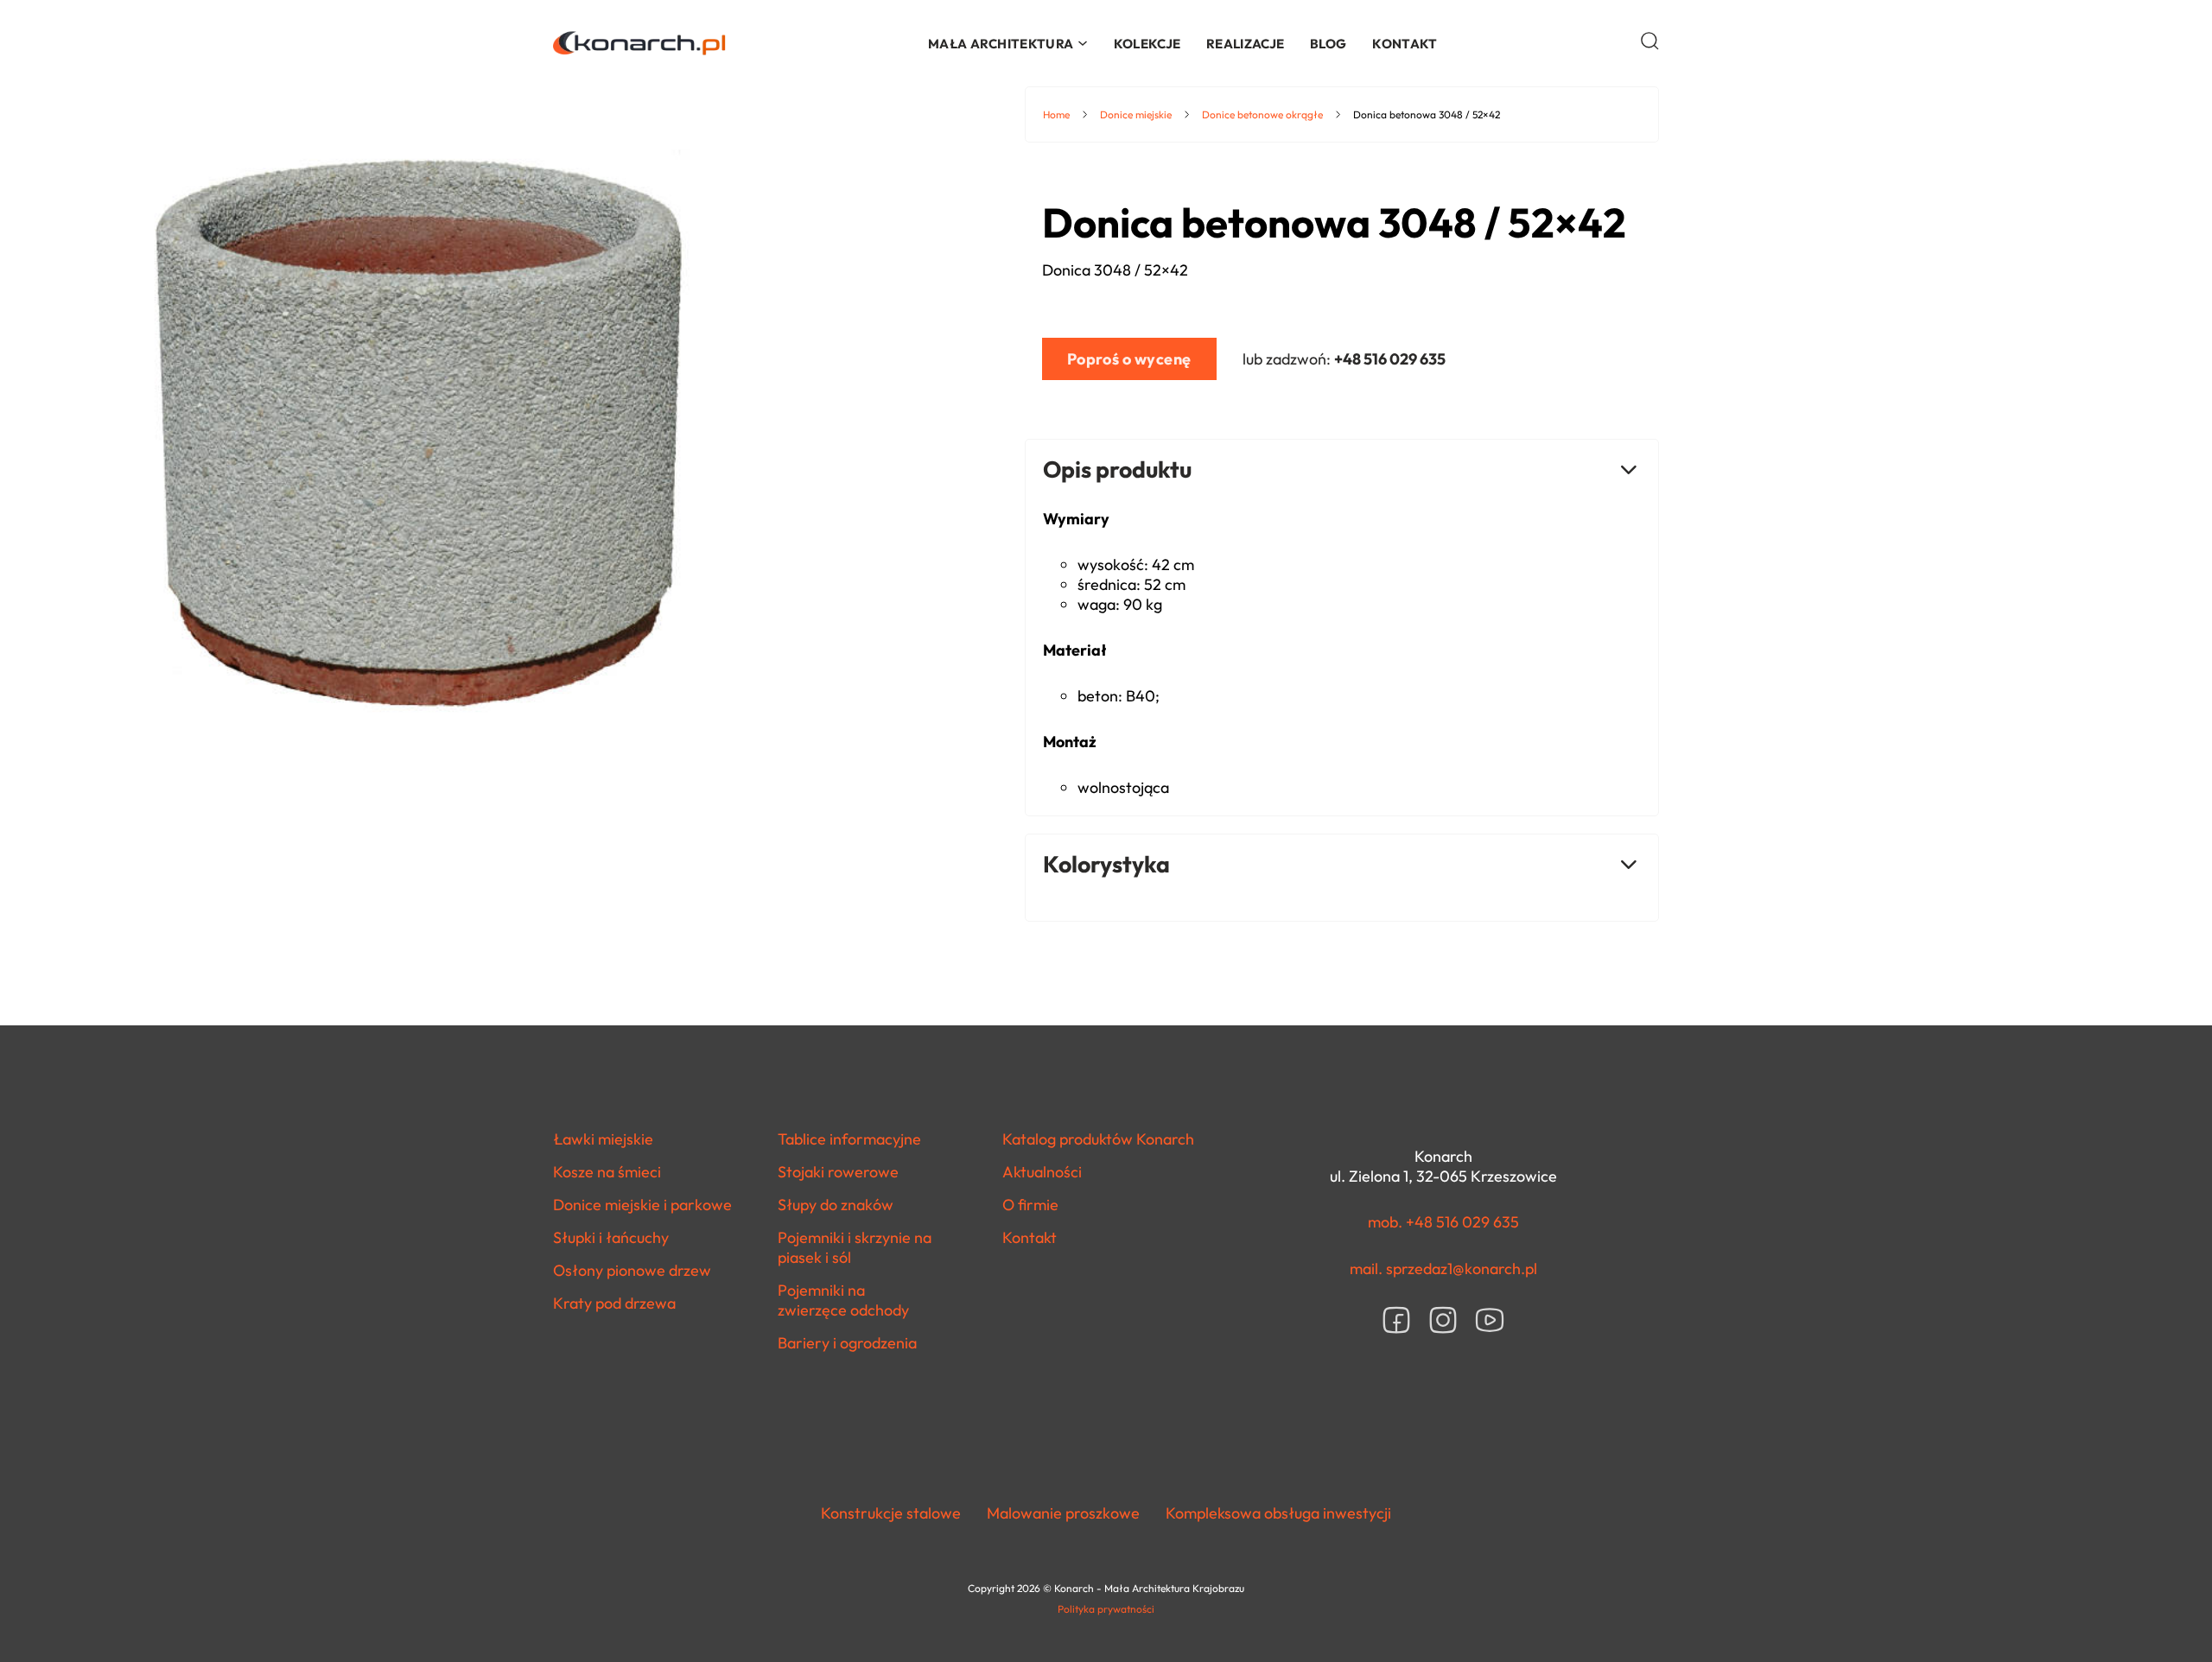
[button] (1650, 41)
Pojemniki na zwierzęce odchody (843, 1300)
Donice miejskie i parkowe (642, 1205)
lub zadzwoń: (1344, 359)
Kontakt (1405, 44)
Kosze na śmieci (607, 1172)
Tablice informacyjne (849, 1139)
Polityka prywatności (1106, 1609)
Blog (1328, 44)
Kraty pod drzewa (614, 1303)
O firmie (1030, 1205)
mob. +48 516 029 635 (1443, 1222)
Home (1056, 114)
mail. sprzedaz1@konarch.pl (1443, 1269)
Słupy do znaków (836, 1205)
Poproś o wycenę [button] (1129, 359)
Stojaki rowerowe (838, 1172)
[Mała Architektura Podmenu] (1083, 43)
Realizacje (1245, 44)
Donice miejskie (1136, 114)
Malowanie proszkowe (1063, 1513)
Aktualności (1042, 1172)
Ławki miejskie (603, 1139)
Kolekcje (1147, 44)
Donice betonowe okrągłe (1262, 114)
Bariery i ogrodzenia (847, 1343)
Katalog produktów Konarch (1098, 1139)
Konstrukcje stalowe (891, 1513)
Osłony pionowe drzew (632, 1270)
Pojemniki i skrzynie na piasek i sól (855, 1247)
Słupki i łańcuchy (611, 1237)
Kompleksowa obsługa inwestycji (1278, 1513)
